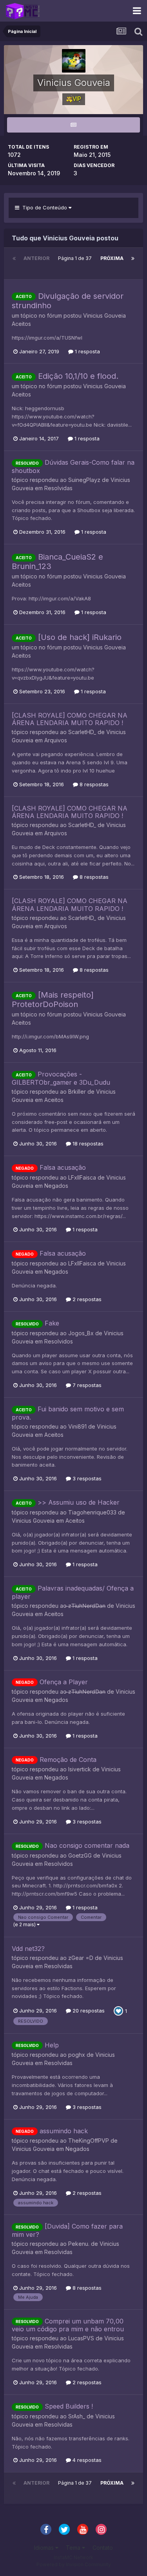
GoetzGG (80, 1855)
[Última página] (133, 258)
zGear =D (81, 1958)
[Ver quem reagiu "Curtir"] (118, 2011)
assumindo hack (64, 2131)
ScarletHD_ (82, 732)
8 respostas (93, 784)
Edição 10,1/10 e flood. (78, 376)
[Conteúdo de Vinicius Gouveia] (73, 125)
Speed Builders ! (69, 2406)
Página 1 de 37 (75, 263)
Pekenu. (79, 2244)
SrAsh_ (77, 2416)
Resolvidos (59, 1341)
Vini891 (77, 1426)
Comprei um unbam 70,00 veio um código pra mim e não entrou (68, 2325)
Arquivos (56, 740)
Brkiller (77, 1092)
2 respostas (86, 1299)
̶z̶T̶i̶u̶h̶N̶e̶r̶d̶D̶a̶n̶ (87, 1606)
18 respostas (87, 1143)
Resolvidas (58, 488)
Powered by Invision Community (74, 2564)
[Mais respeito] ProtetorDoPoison (53, 1000)
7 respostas (86, 1385)
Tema (74, 2548)
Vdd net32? (28, 1949)
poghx (77, 2055)
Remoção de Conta (68, 1760)
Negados (56, 1186)
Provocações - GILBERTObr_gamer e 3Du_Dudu (61, 1078)
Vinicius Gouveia (104, 315)
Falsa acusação (63, 1167)
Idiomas (45, 2548)
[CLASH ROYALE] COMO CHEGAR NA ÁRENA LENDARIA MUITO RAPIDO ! (70, 719)
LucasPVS (81, 2338)
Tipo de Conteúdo (44, 207)
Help (52, 2045)
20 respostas (88, 2011)
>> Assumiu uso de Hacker (79, 1502)
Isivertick (80, 1769)
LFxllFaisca (82, 1177)
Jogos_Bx (81, 1333)
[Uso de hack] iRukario (80, 637)
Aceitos (21, 324)
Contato (103, 2548)
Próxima (112, 258)
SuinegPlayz (84, 480)
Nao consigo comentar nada (87, 1845)
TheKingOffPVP (89, 2141)
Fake (52, 1323)
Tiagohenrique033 (92, 1512)
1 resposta (87, 351)
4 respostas (86, 2460)
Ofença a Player (64, 1682)
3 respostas (86, 1478)
